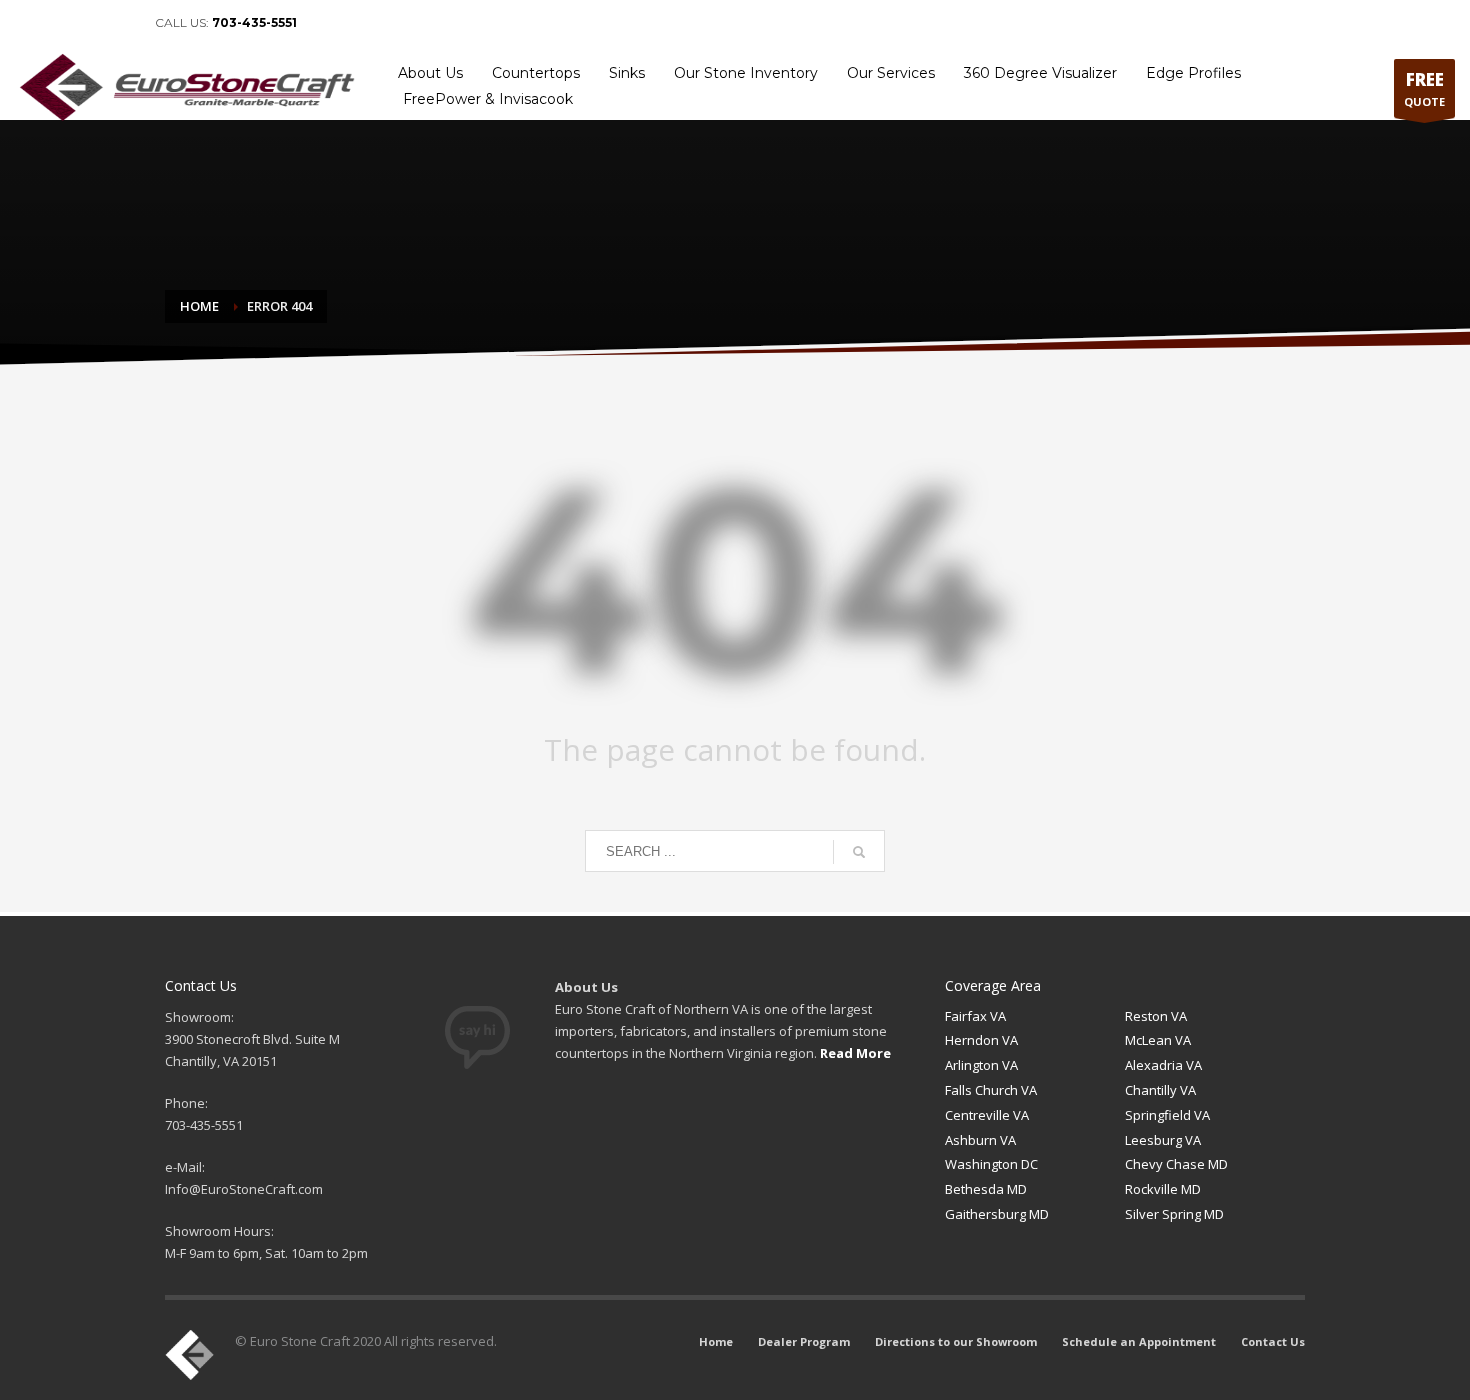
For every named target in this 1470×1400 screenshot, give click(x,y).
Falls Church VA (991, 1090)
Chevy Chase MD (1176, 1164)
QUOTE (1424, 88)
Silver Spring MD (1174, 1214)
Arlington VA (981, 1065)
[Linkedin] (60, 23)
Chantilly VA (1160, 1090)
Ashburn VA (980, 1140)
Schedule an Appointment (1296, 23)
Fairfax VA (975, 1016)
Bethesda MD (986, 1189)
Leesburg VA (1163, 1140)
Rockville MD (1163, 1189)
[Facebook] (30, 23)
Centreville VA (987, 1115)
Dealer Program (997, 23)
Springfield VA (1167, 1115)
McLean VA (1158, 1040)
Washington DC (991, 1164)
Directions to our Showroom (1131, 23)
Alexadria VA (1163, 1065)
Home (920, 23)
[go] (859, 852)
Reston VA (1156, 1016)
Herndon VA (981, 1040)
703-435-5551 (254, 22)
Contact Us (1416, 23)
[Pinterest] (90, 23)
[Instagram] (120, 23)
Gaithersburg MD (997, 1214)
